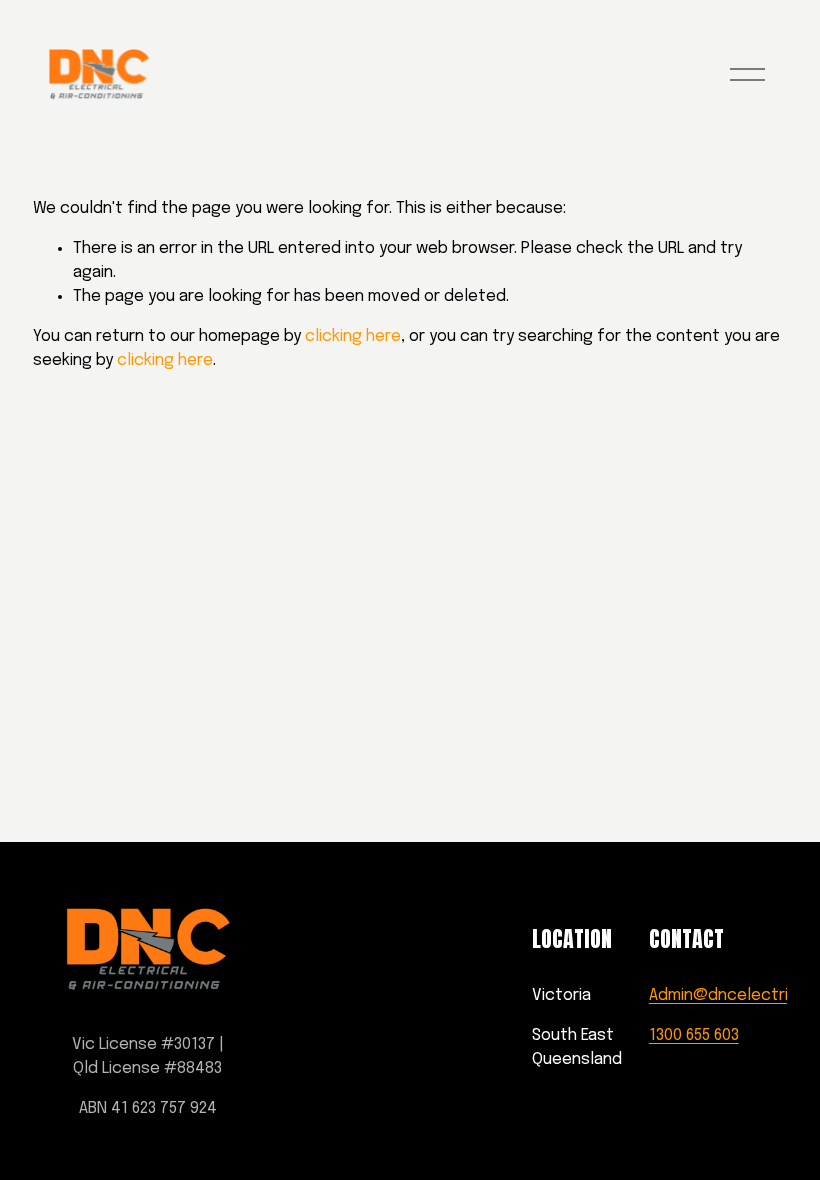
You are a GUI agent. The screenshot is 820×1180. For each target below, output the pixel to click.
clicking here (353, 336)
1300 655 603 (694, 1035)
